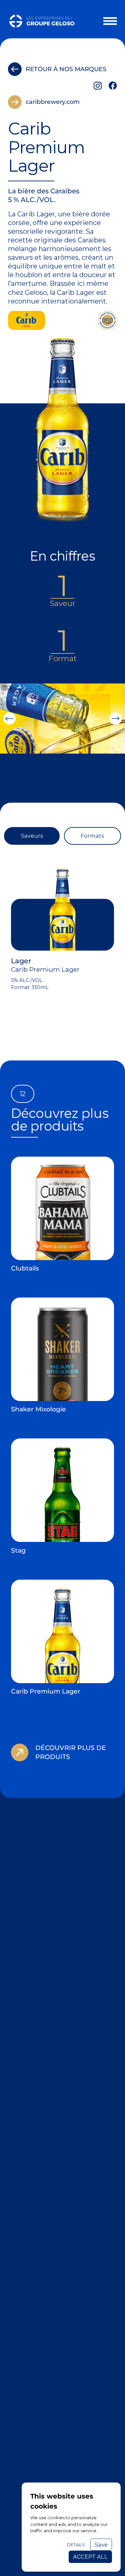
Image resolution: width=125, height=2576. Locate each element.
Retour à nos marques (66, 69)
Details (76, 2545)
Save (101, 2545)
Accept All (90, 2557)
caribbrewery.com (53, 102)
